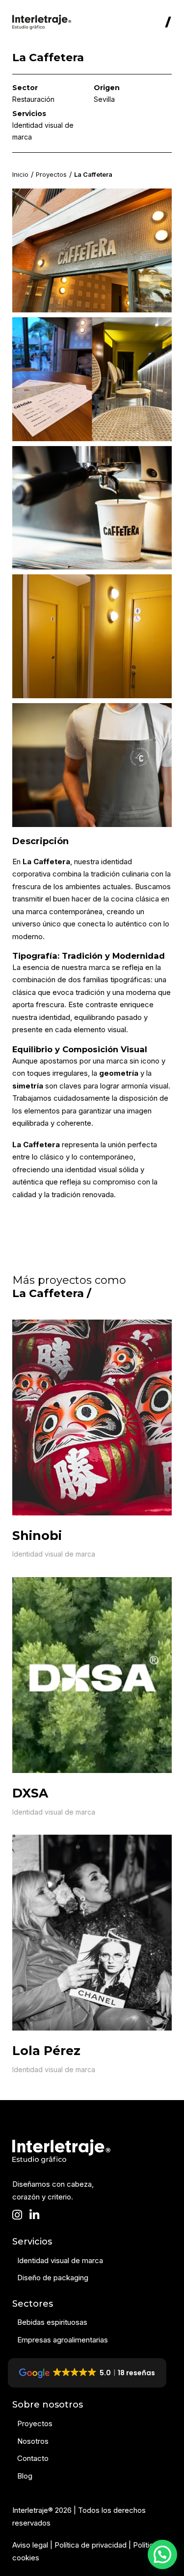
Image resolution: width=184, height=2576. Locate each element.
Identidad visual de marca (54, 1554)
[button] (162, 2554)
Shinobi (37, 1536)
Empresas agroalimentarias (63, 2340)
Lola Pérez (46, 2051)
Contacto (33, 2458)
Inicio (20, 175)
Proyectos (51, 175)
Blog (25, 2476)
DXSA (30, 1793)
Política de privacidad (91, 2545)
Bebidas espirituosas (52, 2322)
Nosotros (33, 2441)
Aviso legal (30, 2545)
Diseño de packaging (53, 2278)
